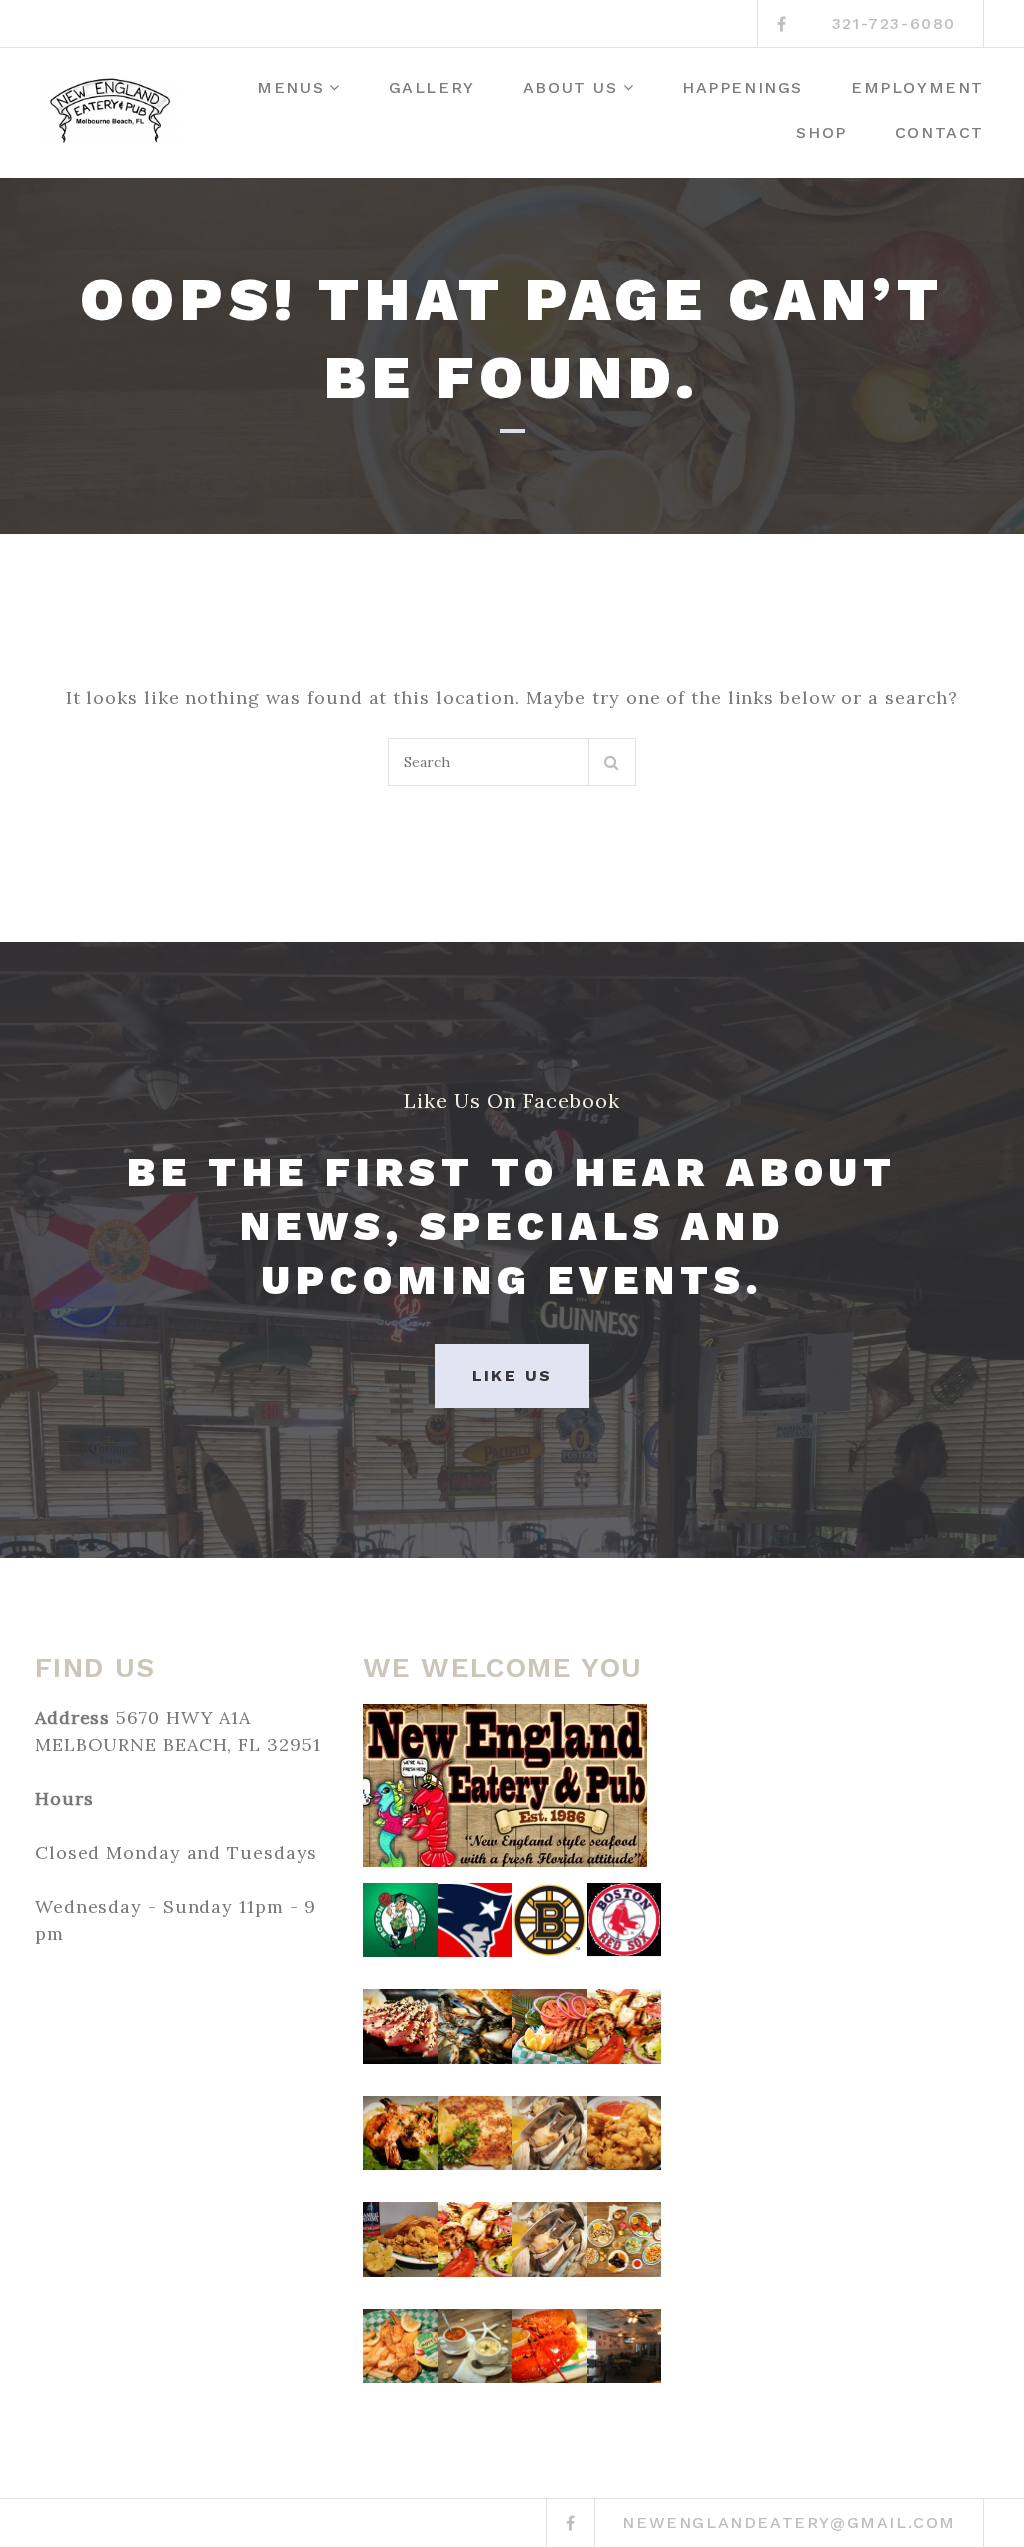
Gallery (432, 87)
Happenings (742, 87)
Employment (917, 87)
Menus (290, 87)
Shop (821, 132)
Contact (939, 132)
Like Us (512, 1375)
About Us (570, 87)
